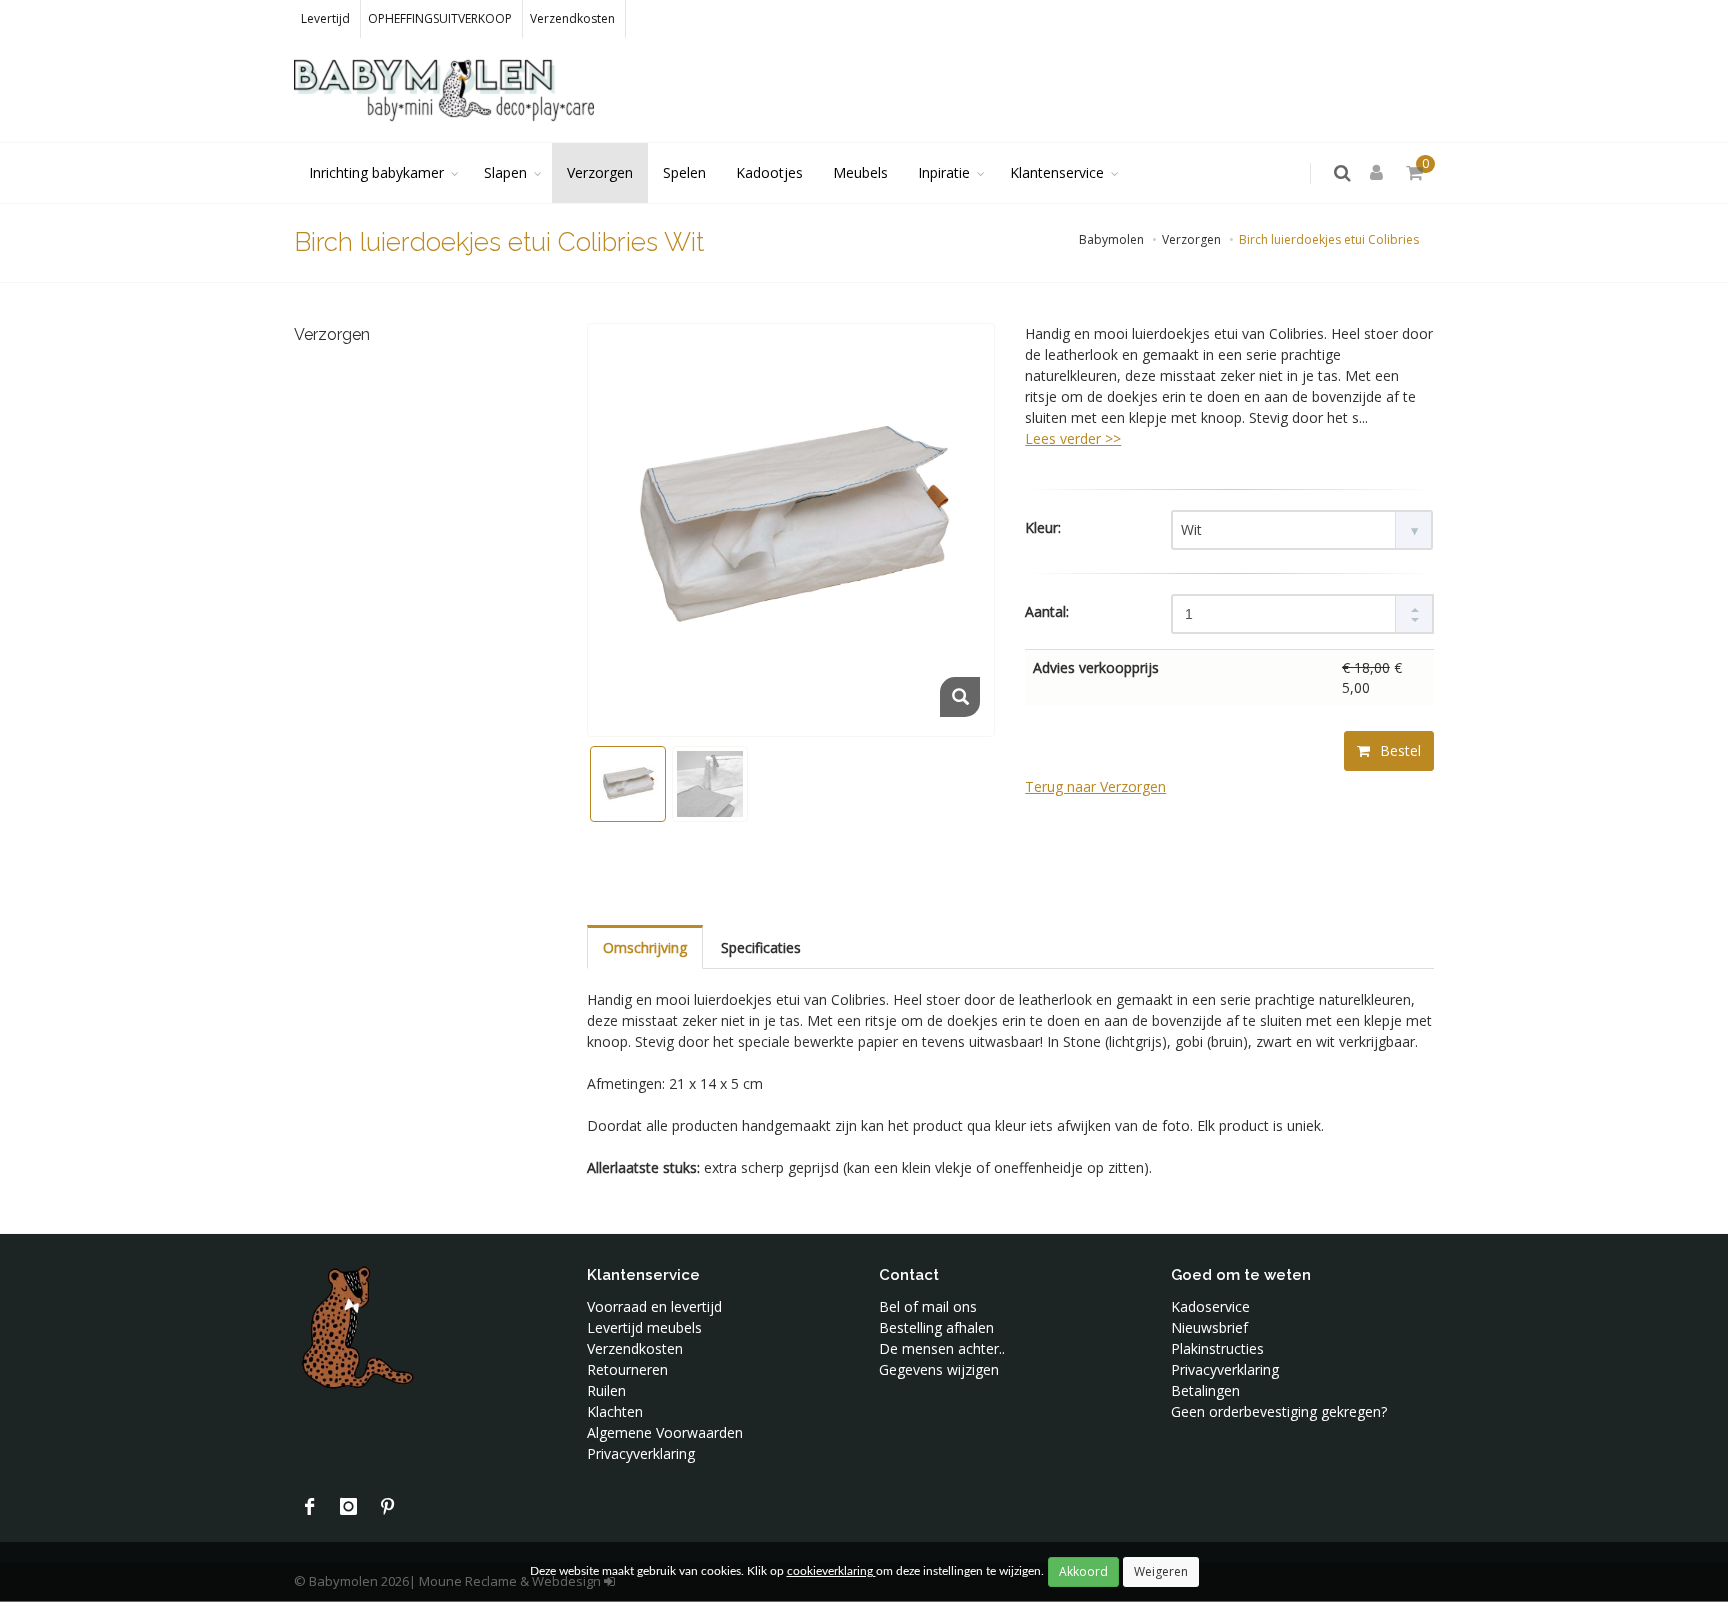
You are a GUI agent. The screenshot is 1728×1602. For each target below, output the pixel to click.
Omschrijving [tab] (645, 947)
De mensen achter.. (942, 1348)
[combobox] (1302, 530)
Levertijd (325, 18)
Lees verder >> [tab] (1073, 438)
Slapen (505, 172)
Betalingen (1205, 1390)
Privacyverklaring (641, 1453)
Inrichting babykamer (376, 172)
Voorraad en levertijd (654, 1306)
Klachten (615, 1411)
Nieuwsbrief (1209, 1327)
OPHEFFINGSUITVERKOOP (440, 18)
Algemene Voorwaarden (665, 1432)
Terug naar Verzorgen (1095, 786)
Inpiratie (944, 172)
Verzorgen (600, 172)
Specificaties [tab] (761, 947)
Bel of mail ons (928, 1306)
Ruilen (606, 1390)
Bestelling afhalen (936, 1327)
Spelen (684, 172)
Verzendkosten (572, 18)
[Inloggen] (1380, 173)
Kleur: (1043, 527)
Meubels (860, 172)
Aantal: (1047, 611)
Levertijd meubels (644, 1327)
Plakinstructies (1217, 1348)
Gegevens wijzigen (939, 1369)
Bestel (1398, 750)
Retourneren (627, 1369)
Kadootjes (769, 172)
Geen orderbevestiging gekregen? (1279, 1411)
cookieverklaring (831, 1571)
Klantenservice (1057, 172)
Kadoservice (1210, 1306)
